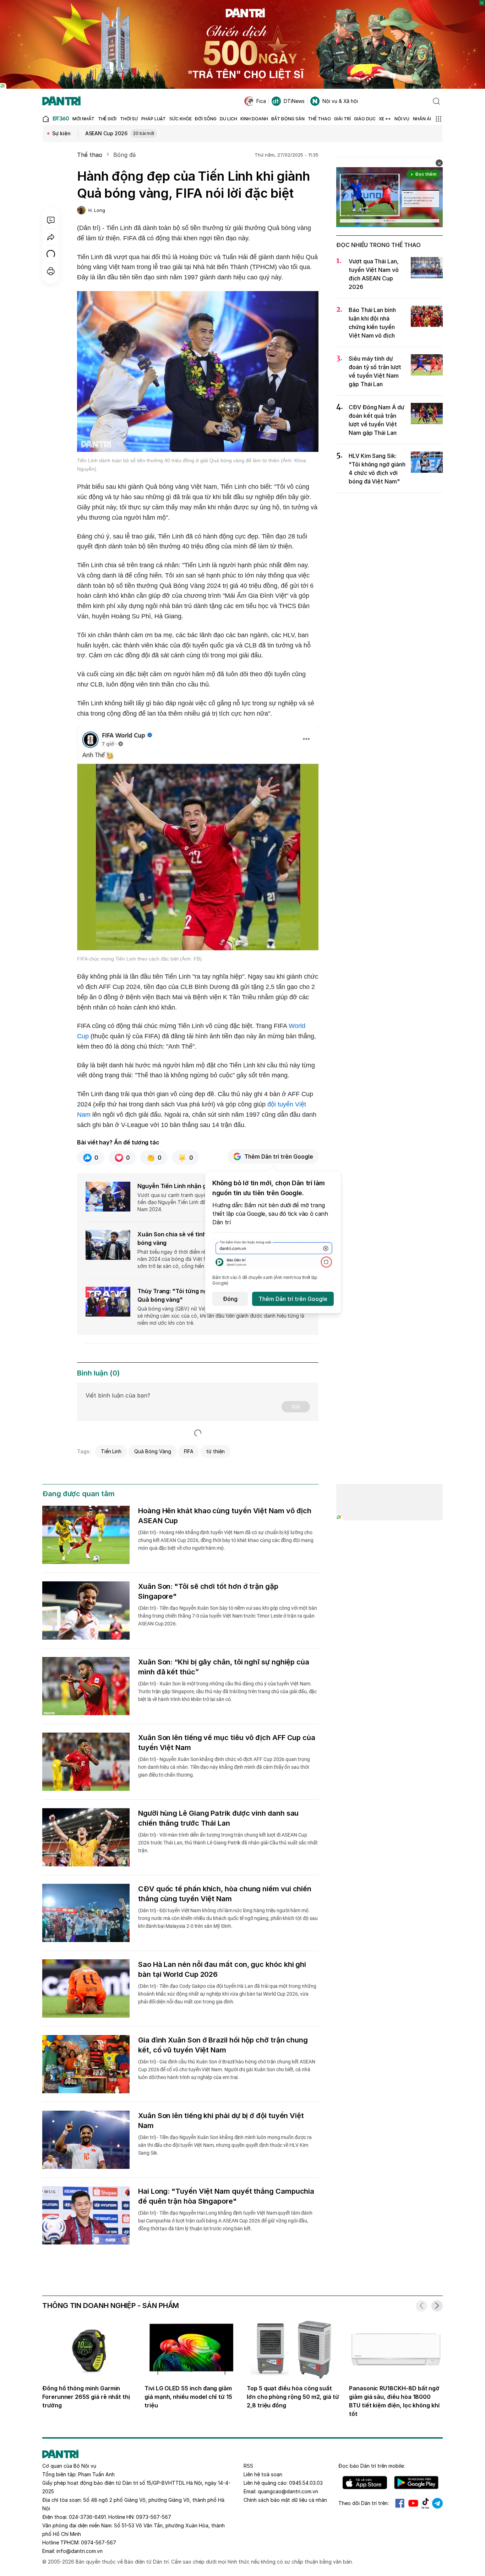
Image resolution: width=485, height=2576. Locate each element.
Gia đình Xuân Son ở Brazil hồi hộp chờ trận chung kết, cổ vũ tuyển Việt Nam (223, 2045)
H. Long (97, 210)
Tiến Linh (111, 1451)
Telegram (437, 2503)
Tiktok (425, 2503)
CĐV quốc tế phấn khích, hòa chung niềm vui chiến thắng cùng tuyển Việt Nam (225, 1894)
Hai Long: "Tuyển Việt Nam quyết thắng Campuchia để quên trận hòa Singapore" (226, 2196)
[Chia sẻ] (51, 237)
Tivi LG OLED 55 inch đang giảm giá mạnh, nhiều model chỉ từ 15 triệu (188, 2397)
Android (416, 2483)
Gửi (296, 1407)
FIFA (189, 1451)
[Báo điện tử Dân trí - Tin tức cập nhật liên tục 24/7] (61, 101)
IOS (365, 2483)
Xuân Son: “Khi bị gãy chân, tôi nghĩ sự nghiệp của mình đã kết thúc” (224, 1667)
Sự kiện (61, 133)
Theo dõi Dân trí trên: (364, 2503)
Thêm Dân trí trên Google (279, 1156)
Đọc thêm (426, 174)
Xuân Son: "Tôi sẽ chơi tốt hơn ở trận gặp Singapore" (208, 1591)
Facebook (400, 2503)
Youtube (413, 2503)
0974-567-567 (99, 2542)
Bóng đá (124, 155)
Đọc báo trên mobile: (372, 2466)
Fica (261, 101)
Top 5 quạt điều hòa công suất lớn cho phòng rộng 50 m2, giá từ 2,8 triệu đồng (293, 2397)
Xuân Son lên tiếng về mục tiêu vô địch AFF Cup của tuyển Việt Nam (227, 1743)
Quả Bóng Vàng (152, 1451)
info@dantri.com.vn (80, 2551)
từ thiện (216, 1451)
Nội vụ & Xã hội (340, 101)
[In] (51, 271)
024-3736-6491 (87, 2517)
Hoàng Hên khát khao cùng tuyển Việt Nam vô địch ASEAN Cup (225, 1516)
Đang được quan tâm (78, 1494)
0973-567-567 (154, 2517)
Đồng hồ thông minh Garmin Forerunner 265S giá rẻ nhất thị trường (86, 2397)
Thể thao (90, 155)
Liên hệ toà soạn (263, 2474)
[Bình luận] (51, 220)
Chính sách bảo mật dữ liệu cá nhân (285, 2500)
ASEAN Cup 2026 (120, 133)
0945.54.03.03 (306, 2483)
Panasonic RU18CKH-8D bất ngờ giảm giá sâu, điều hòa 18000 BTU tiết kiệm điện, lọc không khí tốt (394, 2401)
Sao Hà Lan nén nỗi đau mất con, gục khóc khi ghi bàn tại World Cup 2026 (222, 1969)
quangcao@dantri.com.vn (288, 2491)
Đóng (230, 1299)
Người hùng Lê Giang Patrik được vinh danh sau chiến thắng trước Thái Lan (218, 1818)
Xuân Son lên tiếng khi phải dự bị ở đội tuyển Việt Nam (221, 2121)
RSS (248, 2466)
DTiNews (294, 101)
